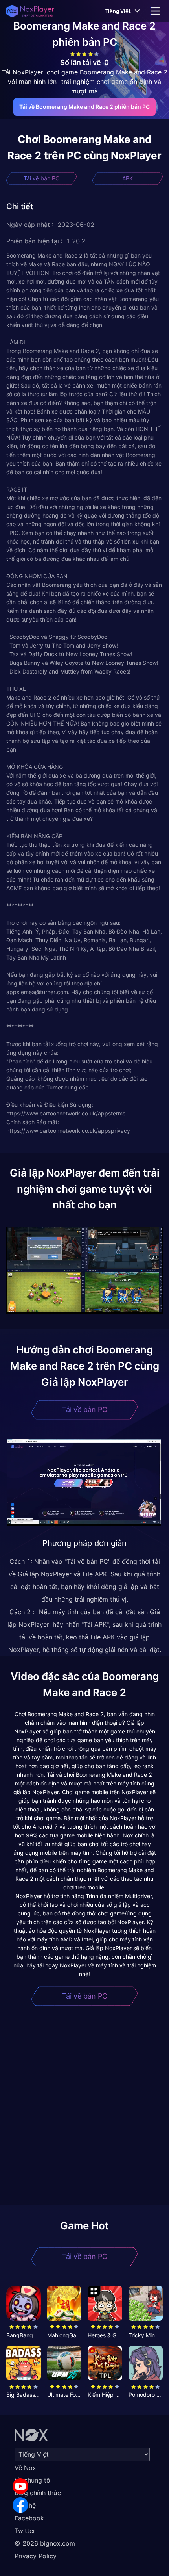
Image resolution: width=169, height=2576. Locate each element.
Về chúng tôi (33, 2480)
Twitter (25, 2531)
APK (128, 178)
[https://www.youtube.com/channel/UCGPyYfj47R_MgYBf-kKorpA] (20, 2486)
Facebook (29, 2518)
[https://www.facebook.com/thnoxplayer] (20, 2505)
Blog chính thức (38, 2493)
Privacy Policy (36, 2556)
